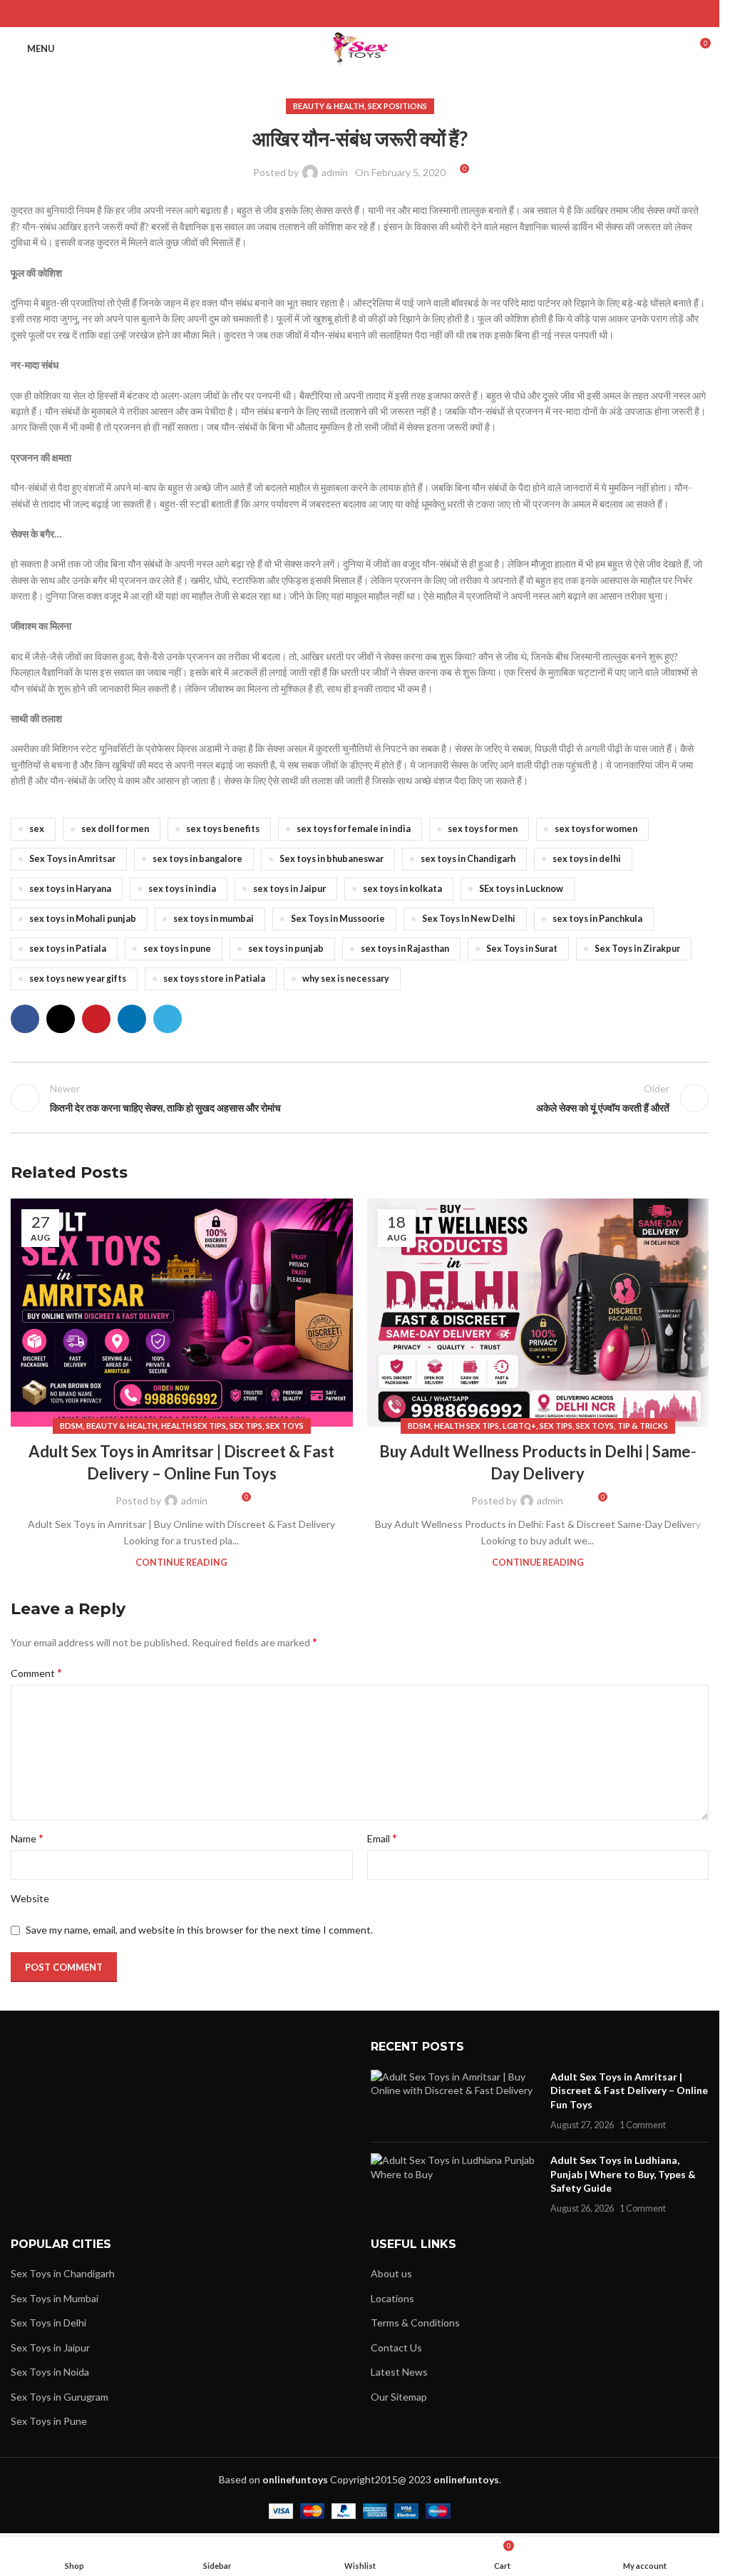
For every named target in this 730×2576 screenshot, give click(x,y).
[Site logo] (360, 47)
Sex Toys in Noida (50, 2372)
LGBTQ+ (519, 1426)
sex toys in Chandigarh (468, 859)
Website (30, 1898)
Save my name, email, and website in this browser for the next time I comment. (199, 1930)
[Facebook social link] (323, 14)
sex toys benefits (223, 829)
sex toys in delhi (587, 859)
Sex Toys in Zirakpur (637, 949)
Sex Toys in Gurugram (60, 2397)
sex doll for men (115, 829)
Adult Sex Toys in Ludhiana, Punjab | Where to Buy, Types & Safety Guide (623, 2174)
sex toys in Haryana (70, 889)
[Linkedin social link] (377, 14)
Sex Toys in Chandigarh (63, 2273)
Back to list (359, 1098)
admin (335, 172)
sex (37, 829)
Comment (36, 1672)
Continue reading (181, 1562)
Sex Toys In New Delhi (469, 919)
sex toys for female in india (354, 829)
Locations (392, 2298)
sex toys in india (182, 889)
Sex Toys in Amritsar (72, 859)
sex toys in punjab (286, 949)
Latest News (399, 2372)
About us (391, 2273)
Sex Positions (397, 106)
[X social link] (342, 14)
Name (27, 1838)
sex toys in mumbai (214, 919)
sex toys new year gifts (78, 979)
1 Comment (643, 2125)
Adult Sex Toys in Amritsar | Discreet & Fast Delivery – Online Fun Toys (629, 2090)
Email (382, 1838)
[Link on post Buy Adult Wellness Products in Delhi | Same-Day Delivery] (538, 1313)
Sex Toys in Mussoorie (338, 919)
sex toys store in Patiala (214, 979)
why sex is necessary (346, 979)
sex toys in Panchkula (597, 919)
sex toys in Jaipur (289, 889)
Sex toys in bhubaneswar (331, 859)
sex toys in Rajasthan (405, 949)
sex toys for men (483, 829)
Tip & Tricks (643, 1426)
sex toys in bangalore (197, 859)
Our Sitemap (399, 2397)
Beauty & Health (329, 106)
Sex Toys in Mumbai (55, 2298)
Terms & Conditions (415, 2323)
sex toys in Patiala (68, 949)
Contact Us (396, 2347)
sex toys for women (596, 829)
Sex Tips (246, 1426)
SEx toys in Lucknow (521, 889)
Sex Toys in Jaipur (50, 2347)
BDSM (71, 1426)
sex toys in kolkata (402, 889)
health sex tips (194, 1426)
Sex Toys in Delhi (48, 2323)
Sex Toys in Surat (522, 949)
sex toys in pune (177, 949)
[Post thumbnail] (455, 2100)
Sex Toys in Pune (49, 2421)
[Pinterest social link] (360, 14)
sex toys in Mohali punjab (83, 919)
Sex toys (285, 1426)
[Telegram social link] (395, 14)
